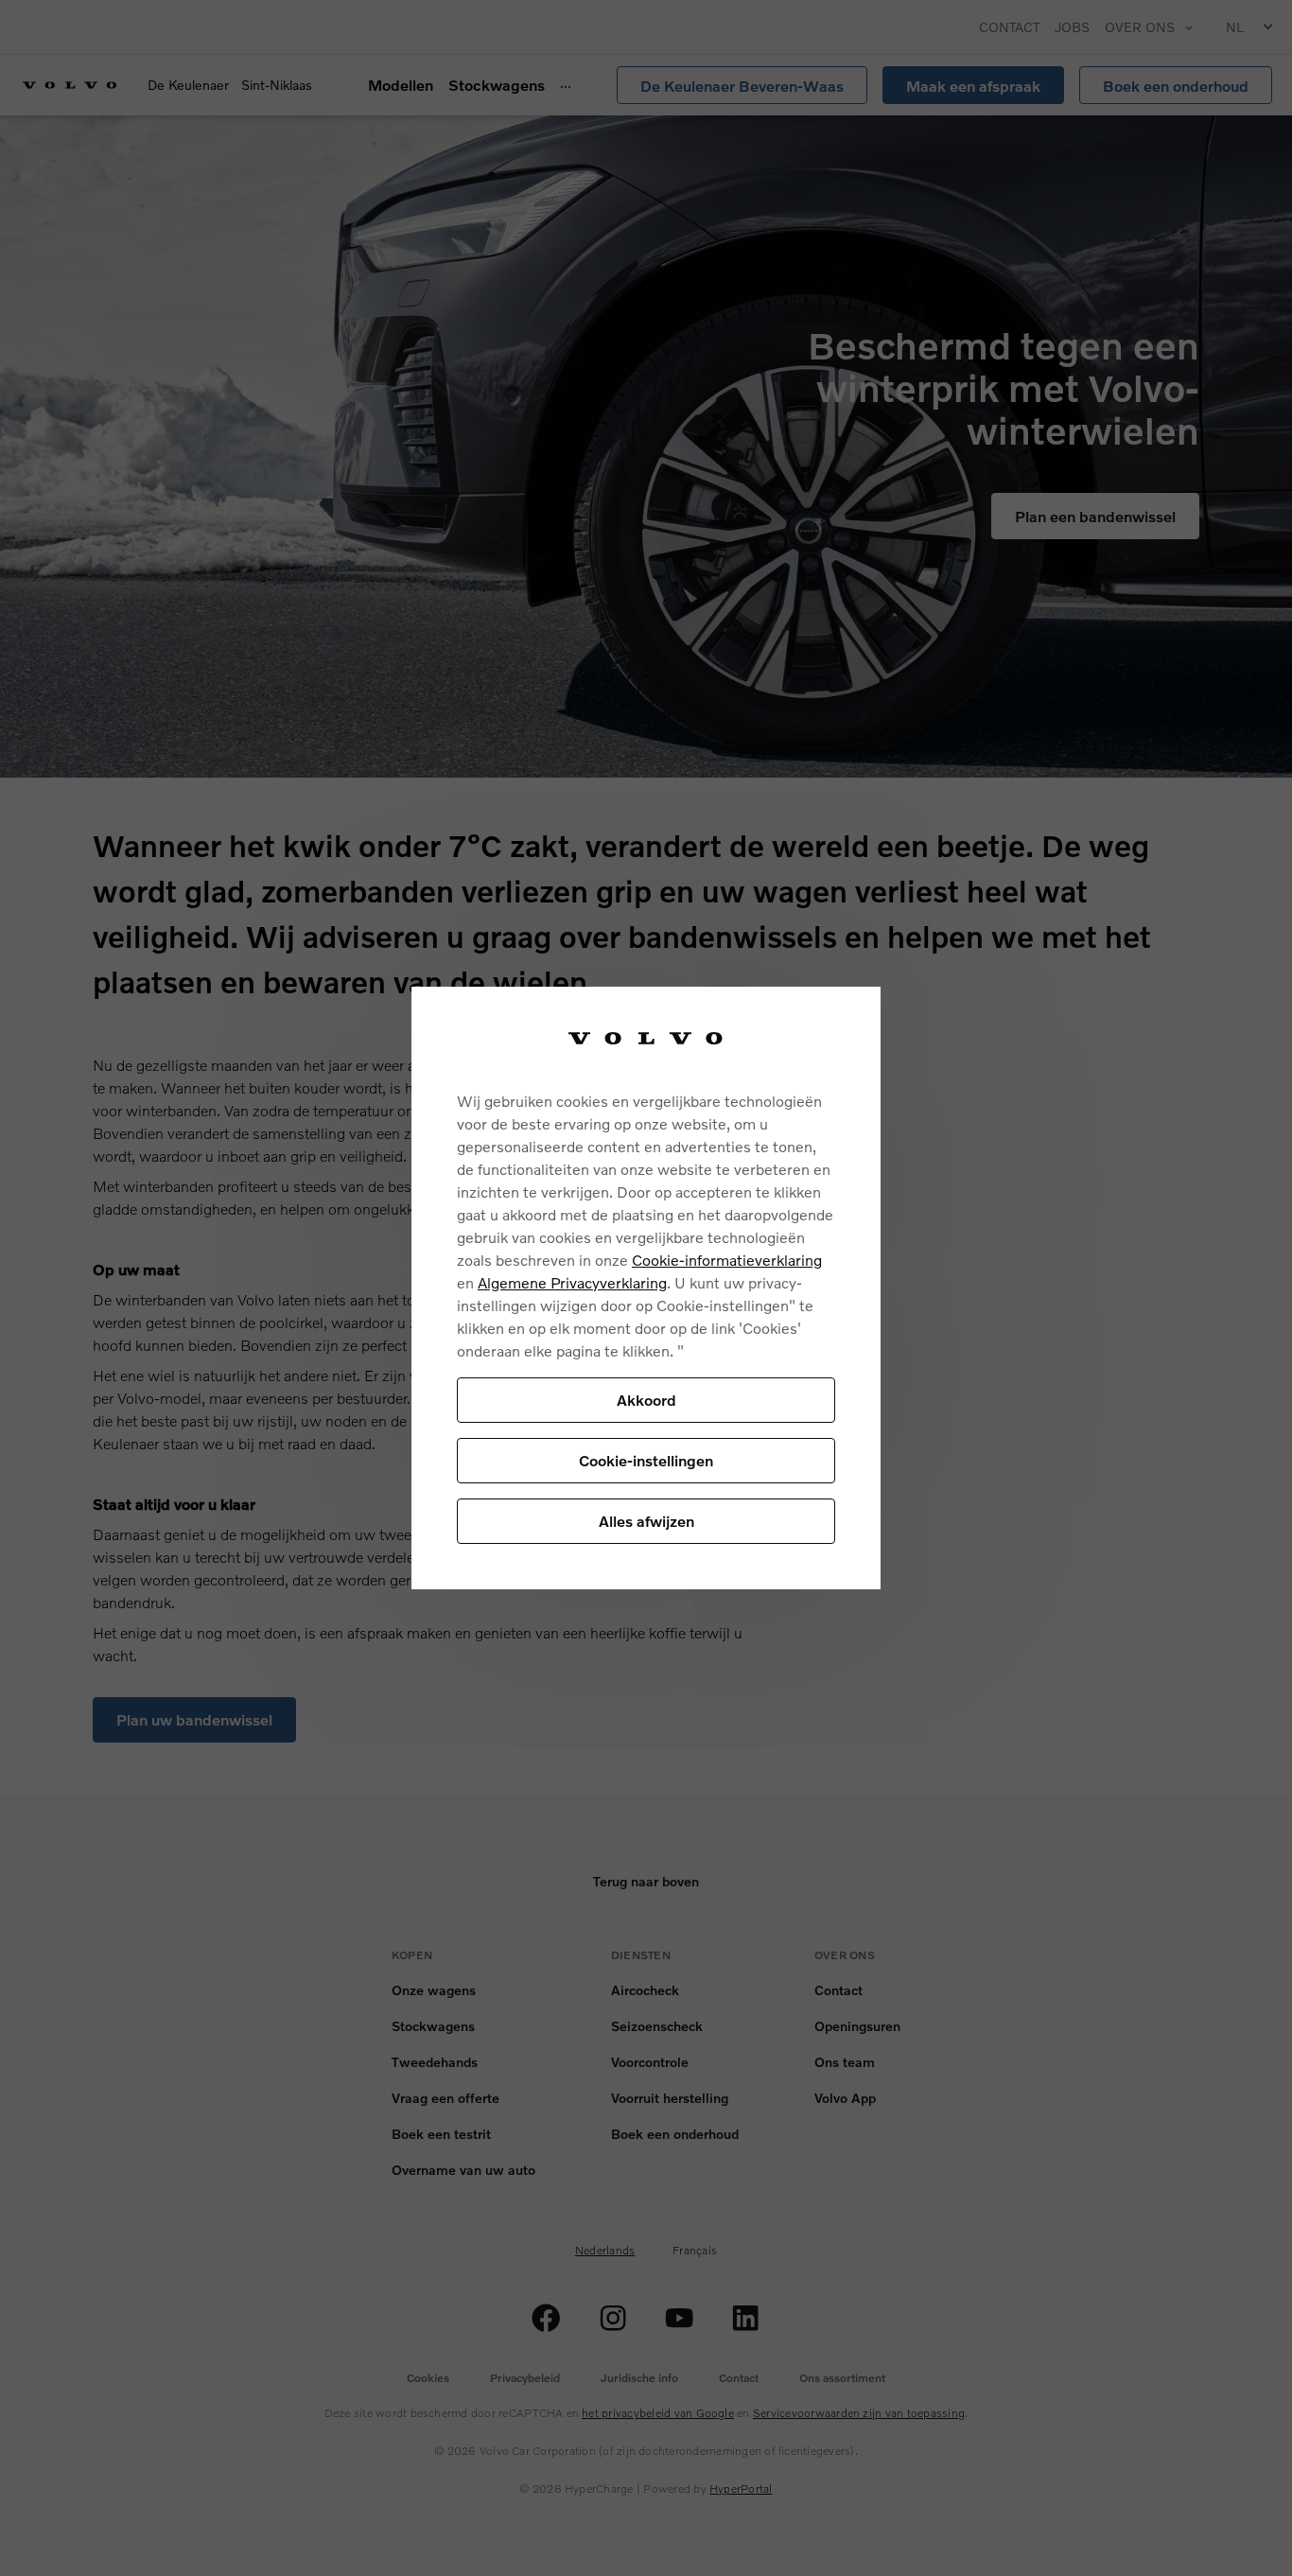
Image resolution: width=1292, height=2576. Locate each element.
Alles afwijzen (646, 1521)
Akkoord (646, 1400)
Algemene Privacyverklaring (572, 1282)
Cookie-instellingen (646, 1460)
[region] (646, 1288)
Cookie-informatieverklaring (727, 1260)
